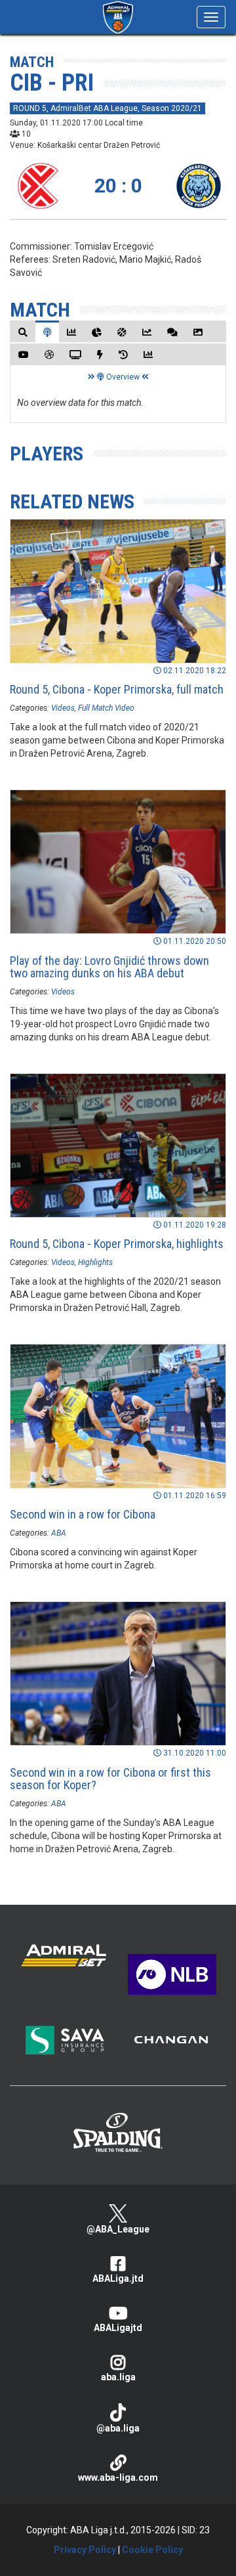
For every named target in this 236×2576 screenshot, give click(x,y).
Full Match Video (106, 708)
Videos (63, 708)
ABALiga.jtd (118, 2278)
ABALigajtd (118, 2328)
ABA (59, 1533)
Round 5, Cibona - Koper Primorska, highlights (117, 1244)
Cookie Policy (152, 2550)
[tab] (23, 332)
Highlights (95, 1262)
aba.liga (118, 2377)
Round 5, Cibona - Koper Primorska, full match (117, 689)
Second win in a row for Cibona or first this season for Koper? (110, 1779)
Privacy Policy (85, 2550)
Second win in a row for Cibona (83, 1514)
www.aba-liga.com (118, 2477)
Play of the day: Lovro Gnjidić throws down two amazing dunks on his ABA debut (109, 967)
